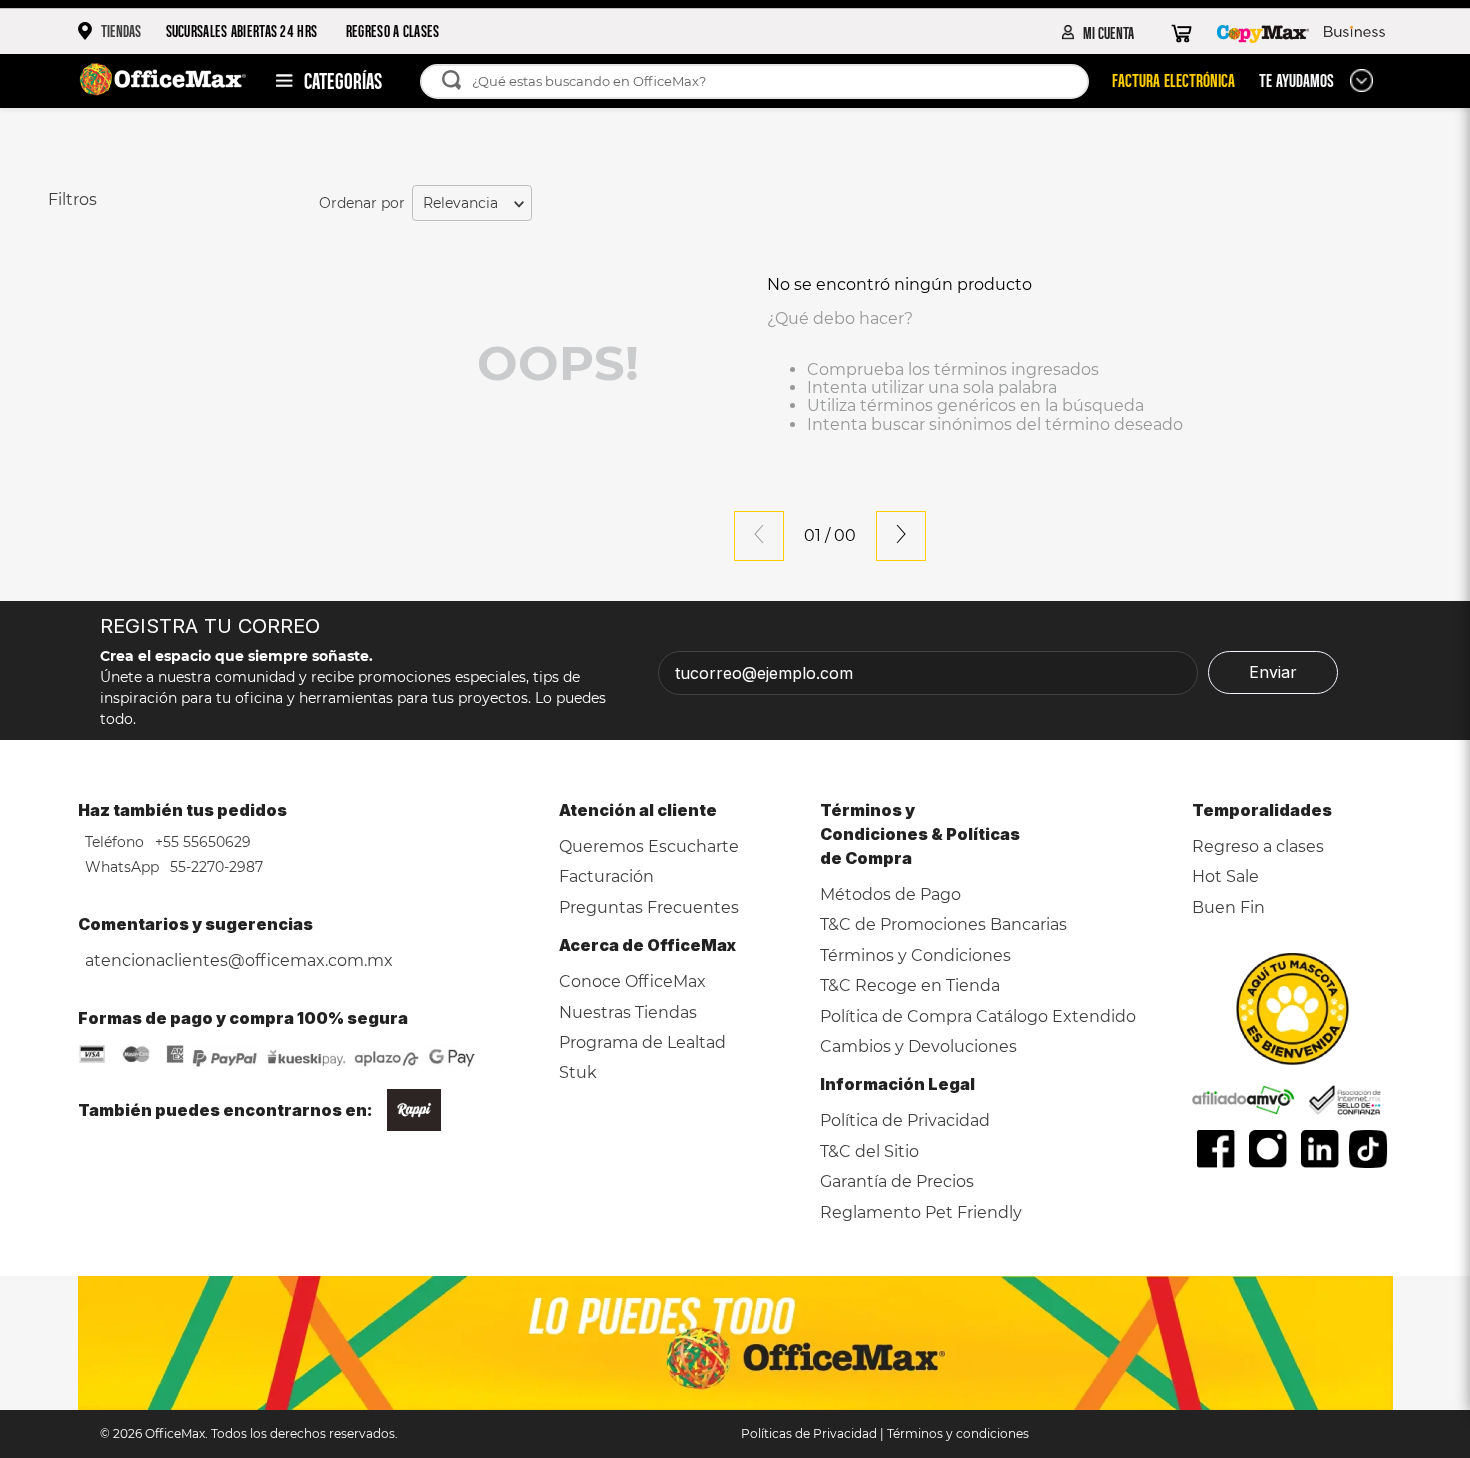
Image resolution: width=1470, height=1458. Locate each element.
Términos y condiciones (958, 1433)
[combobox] (764, 81)
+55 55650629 (201, 842)
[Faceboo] (1216, 1149)
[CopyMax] (1263, 32)
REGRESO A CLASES (393, 30)
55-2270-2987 (214, 867)
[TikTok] (1368, 1149)
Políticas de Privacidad (809, 1433)
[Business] (1354, 32)
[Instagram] (1268, 1149)
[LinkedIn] (1320, 1149)
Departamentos (319, 81)
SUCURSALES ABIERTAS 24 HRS (242, 30)
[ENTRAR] (1098, 32)
